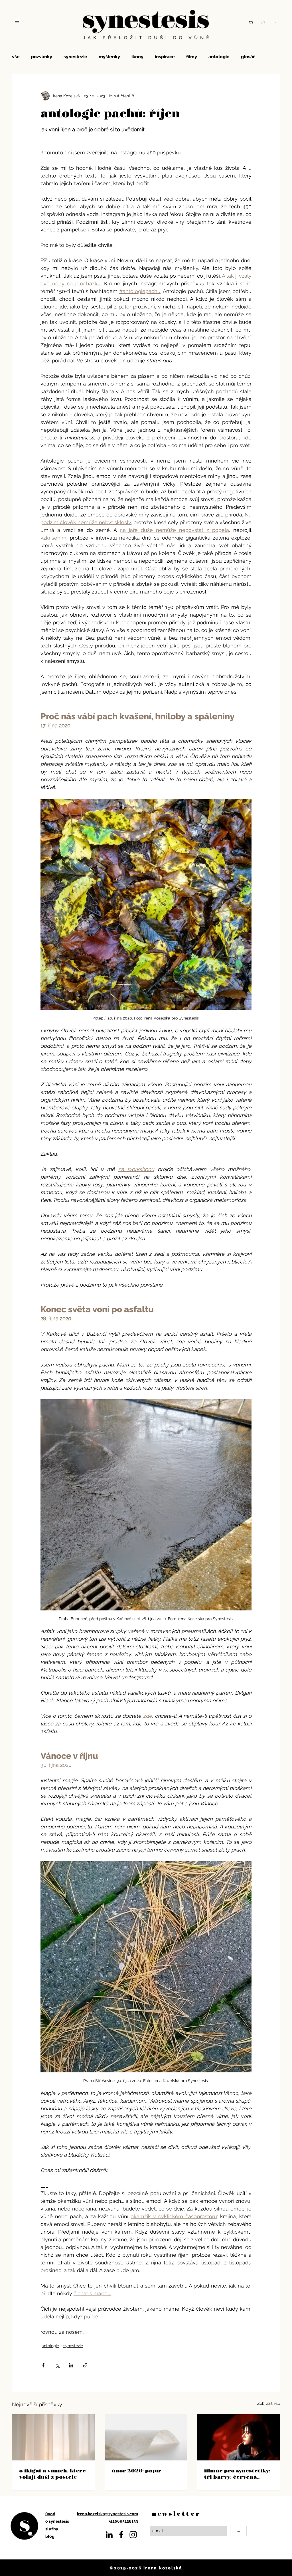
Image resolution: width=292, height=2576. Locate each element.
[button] (17, 21)
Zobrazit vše (269, 2403)
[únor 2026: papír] (146, 2437)
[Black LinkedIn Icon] (109, 2535)
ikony (137, 57)
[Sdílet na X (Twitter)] (57, 2365)
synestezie (75, 57)
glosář (248, 57)
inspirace (165, 57)
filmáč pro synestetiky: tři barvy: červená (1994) (237, 2474)
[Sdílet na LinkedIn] (71, 2365)
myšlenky (109, 57)
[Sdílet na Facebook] (43, 2365)
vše (16, 57)
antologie (219, 57)
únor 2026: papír (137, 2470)
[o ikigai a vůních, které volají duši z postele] (53, 2437)
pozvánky (42, 57)
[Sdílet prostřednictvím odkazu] (85, 2365)
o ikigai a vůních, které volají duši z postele (52, 2474)
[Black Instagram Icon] (133, 2535)
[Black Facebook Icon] (121, 2535)
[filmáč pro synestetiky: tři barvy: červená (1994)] (239, 2437)
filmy (192, 57)
